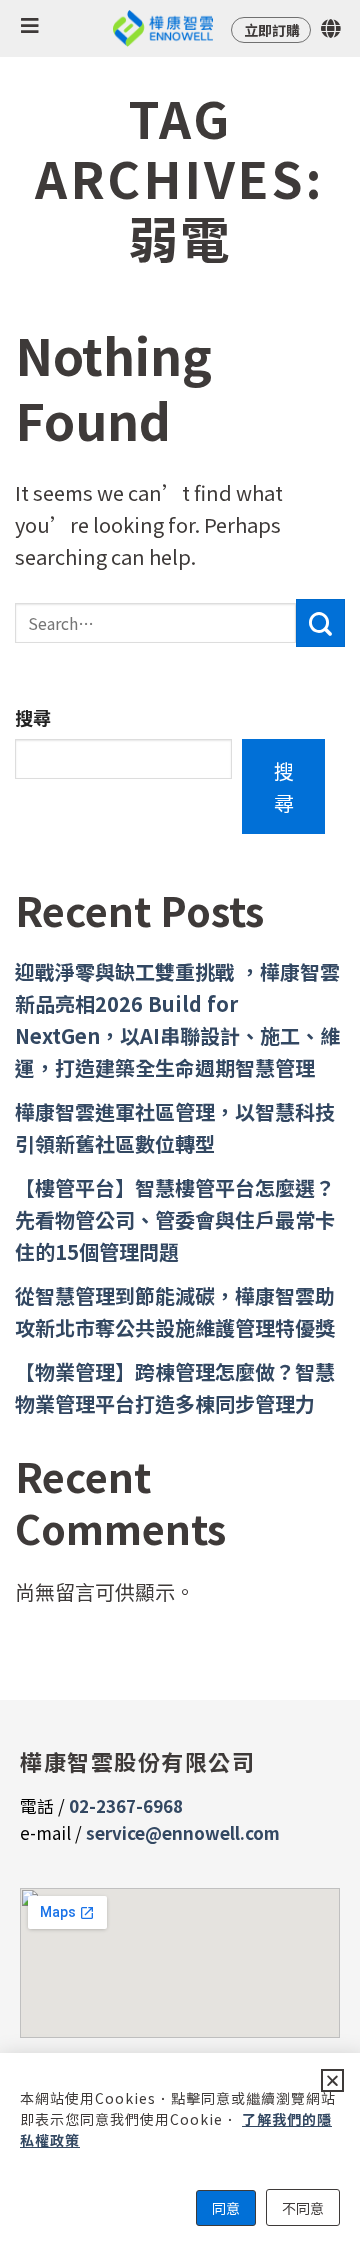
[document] (180, 1123)
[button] (332, 2080)
